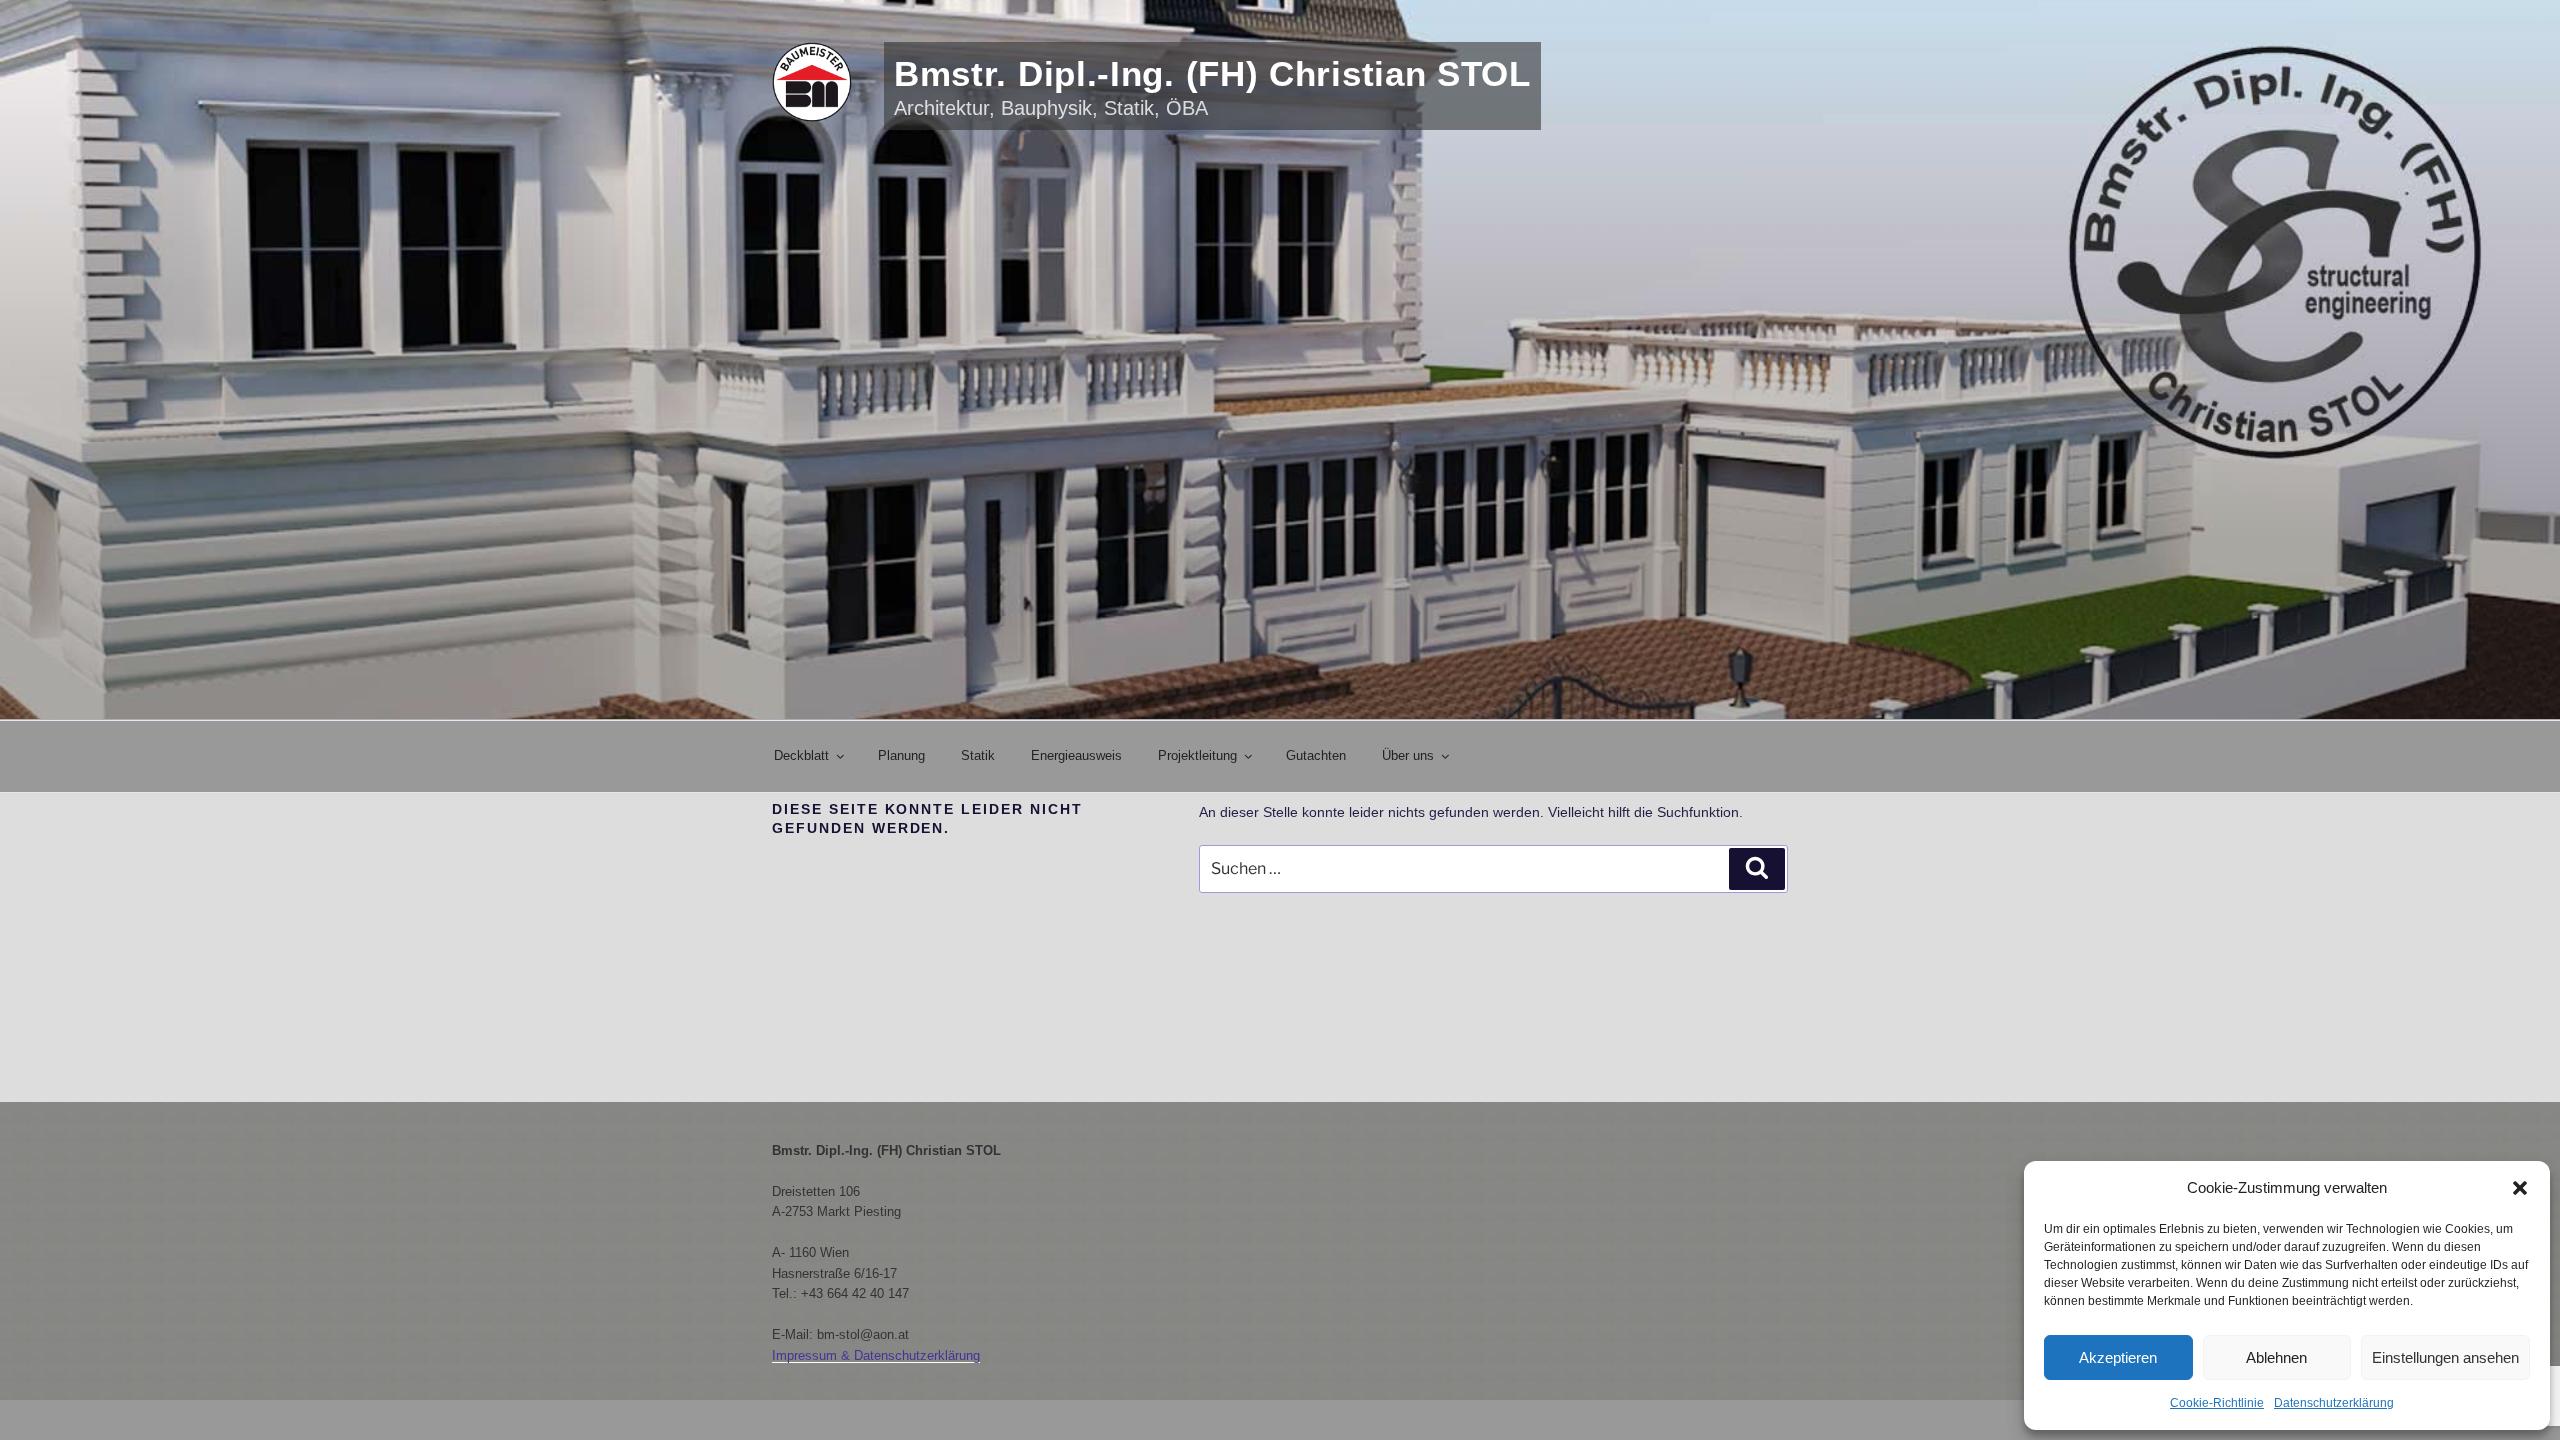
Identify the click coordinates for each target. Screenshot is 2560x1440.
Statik (978, 755)
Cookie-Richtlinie (2217, 1403)
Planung (901, 755)
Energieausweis (1076, 755)
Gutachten (1316, 755)
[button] (2520, 1188)
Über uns (1408, 755)
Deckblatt (801, 755)
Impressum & (813, 1355)
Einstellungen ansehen (2445, 1357)
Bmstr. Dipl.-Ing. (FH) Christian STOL (1212, 73)
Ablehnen (2276, 1357)
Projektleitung (1197, 755)
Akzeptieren (2118, 1357)
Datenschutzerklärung (2334, 1403)
